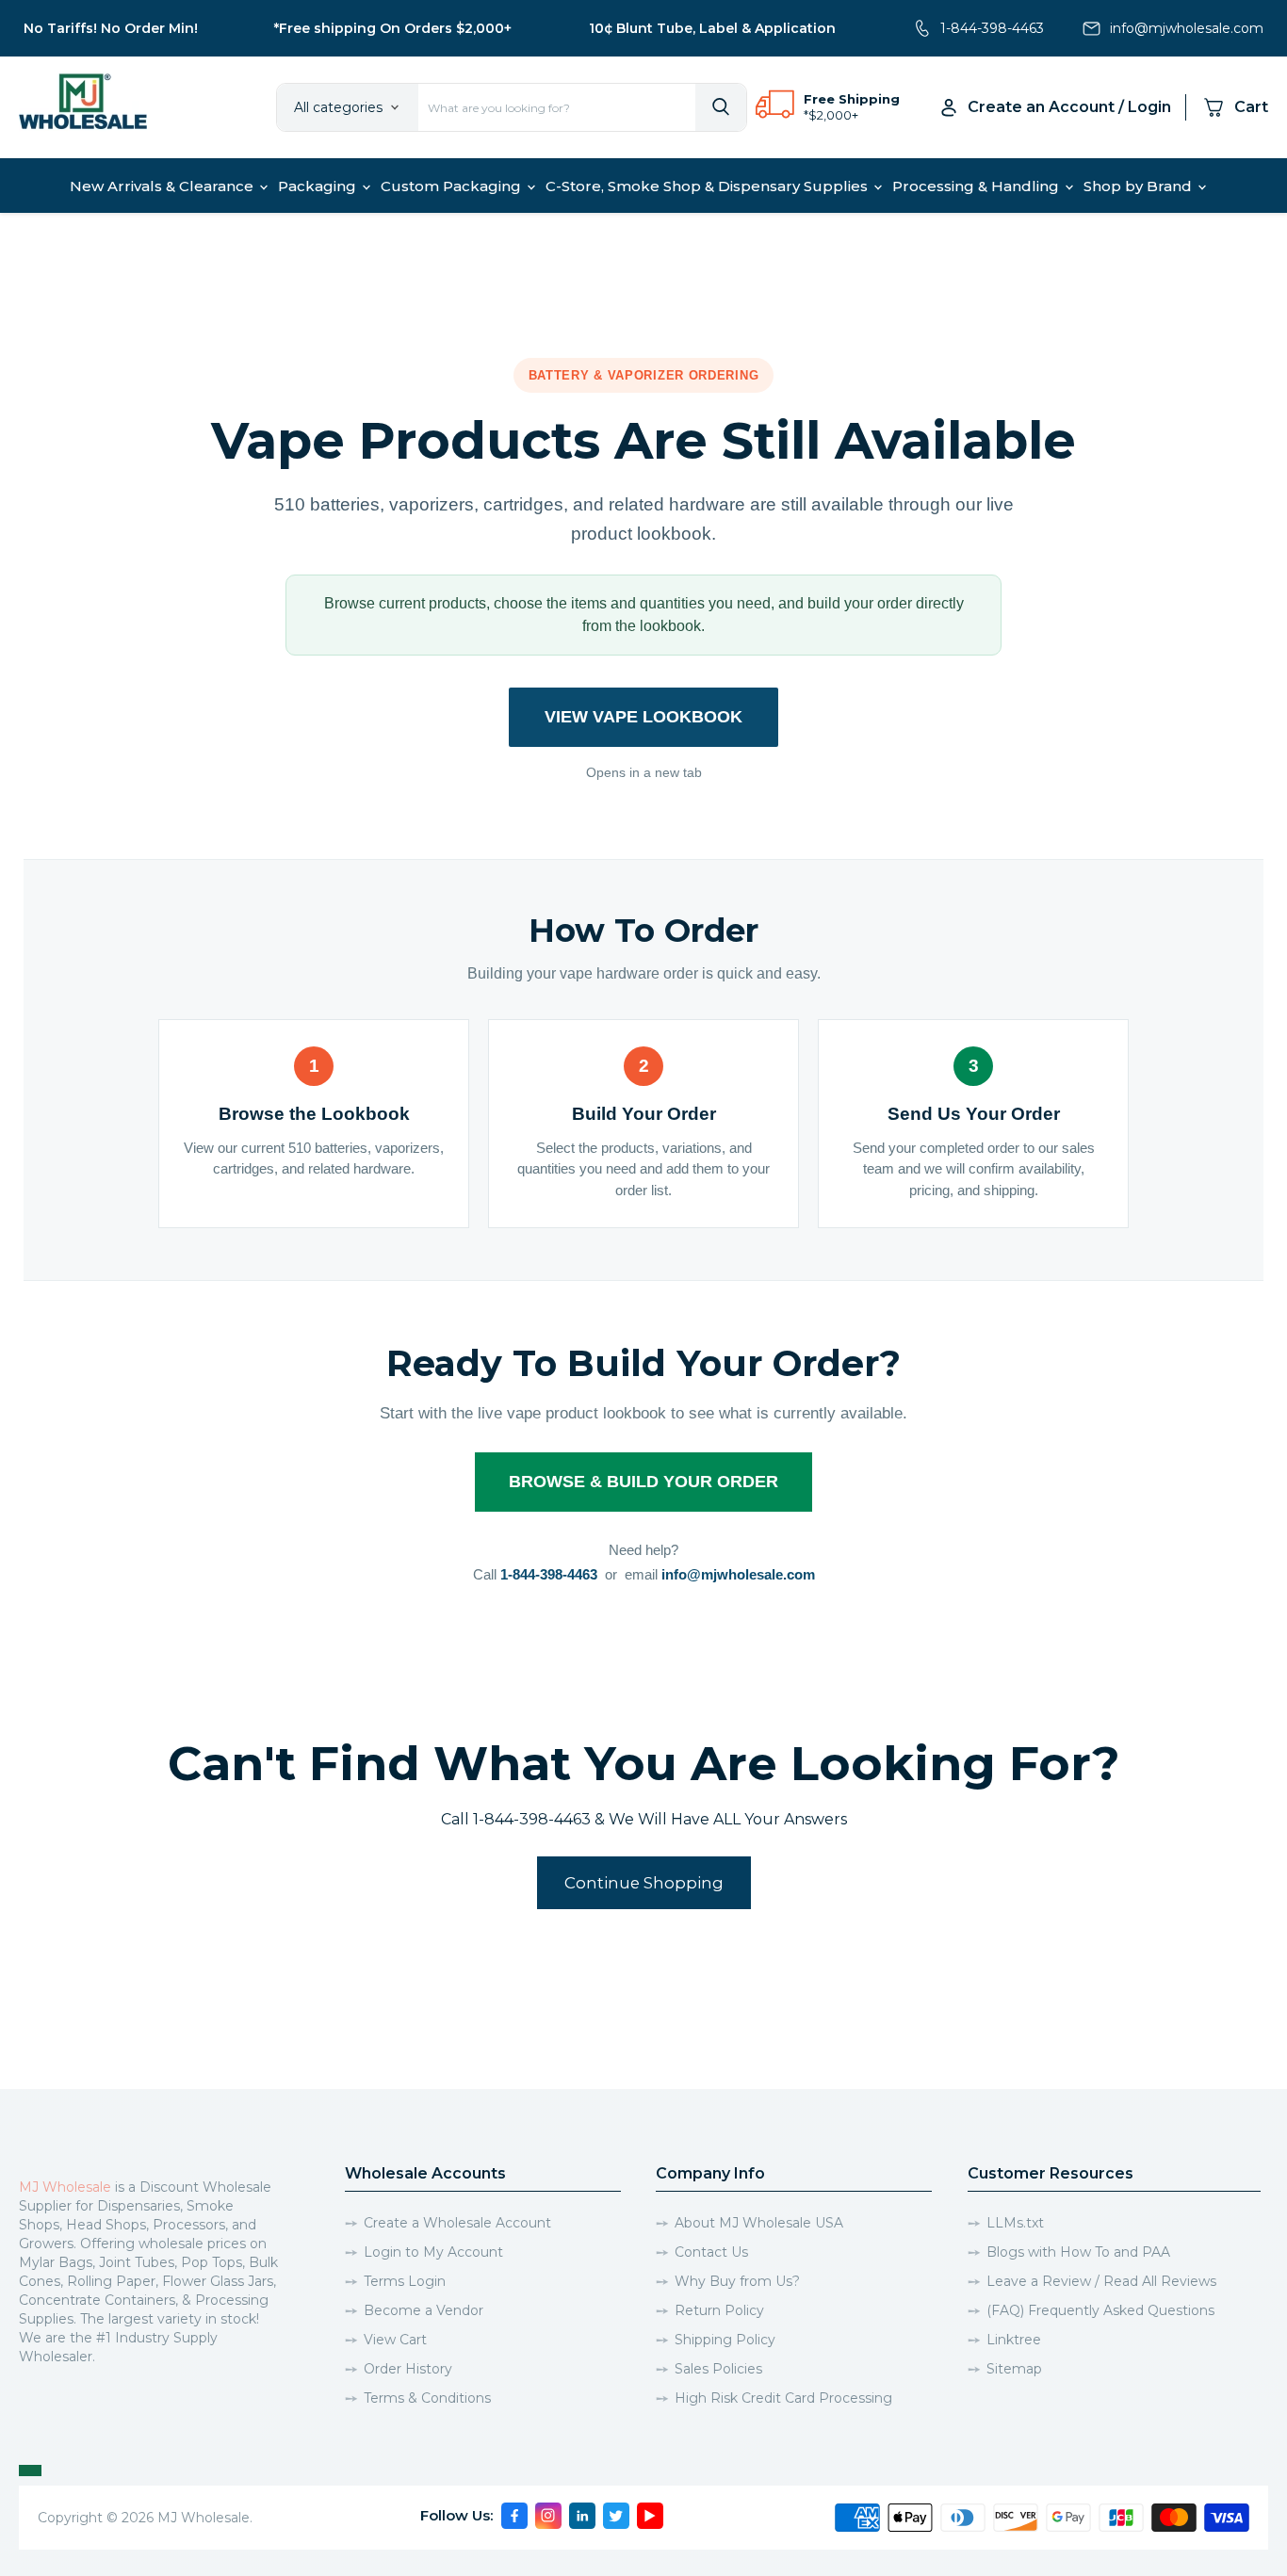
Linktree (1014, 2340)
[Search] (721, 107)
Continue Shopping (644, 1883)
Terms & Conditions (427, 2398)
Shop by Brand (1140, 186)
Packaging (319, 186)
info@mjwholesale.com (1187, 28)
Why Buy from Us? (737, 2281)
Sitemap (1014, 2369)
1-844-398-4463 (992, 28)
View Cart (395, 2340)
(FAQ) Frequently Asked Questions (1100, 2310)
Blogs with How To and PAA (1078, 2252)
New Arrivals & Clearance (163, 186)
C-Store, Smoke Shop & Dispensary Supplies (709, 186)
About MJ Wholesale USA (759, 2223)
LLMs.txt (1015, 2223)
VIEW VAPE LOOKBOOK (643, 717)
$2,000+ (833, 115)
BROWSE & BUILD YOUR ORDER (643, 1482)
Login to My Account (433, 2252)
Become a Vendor (424, 2310)
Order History (408, 2369)
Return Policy (719, 2310)
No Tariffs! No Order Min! (111, 28)
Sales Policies (718, 2369)
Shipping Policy (725, 2340)
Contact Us (711, 2252)
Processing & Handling (977, 186)
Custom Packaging (453, 186)
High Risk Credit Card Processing (783, 2398)
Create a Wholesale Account (457, 2223)
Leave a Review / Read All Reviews (1101, 2281)
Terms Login (405, 2281)
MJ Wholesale (65, 2187)
